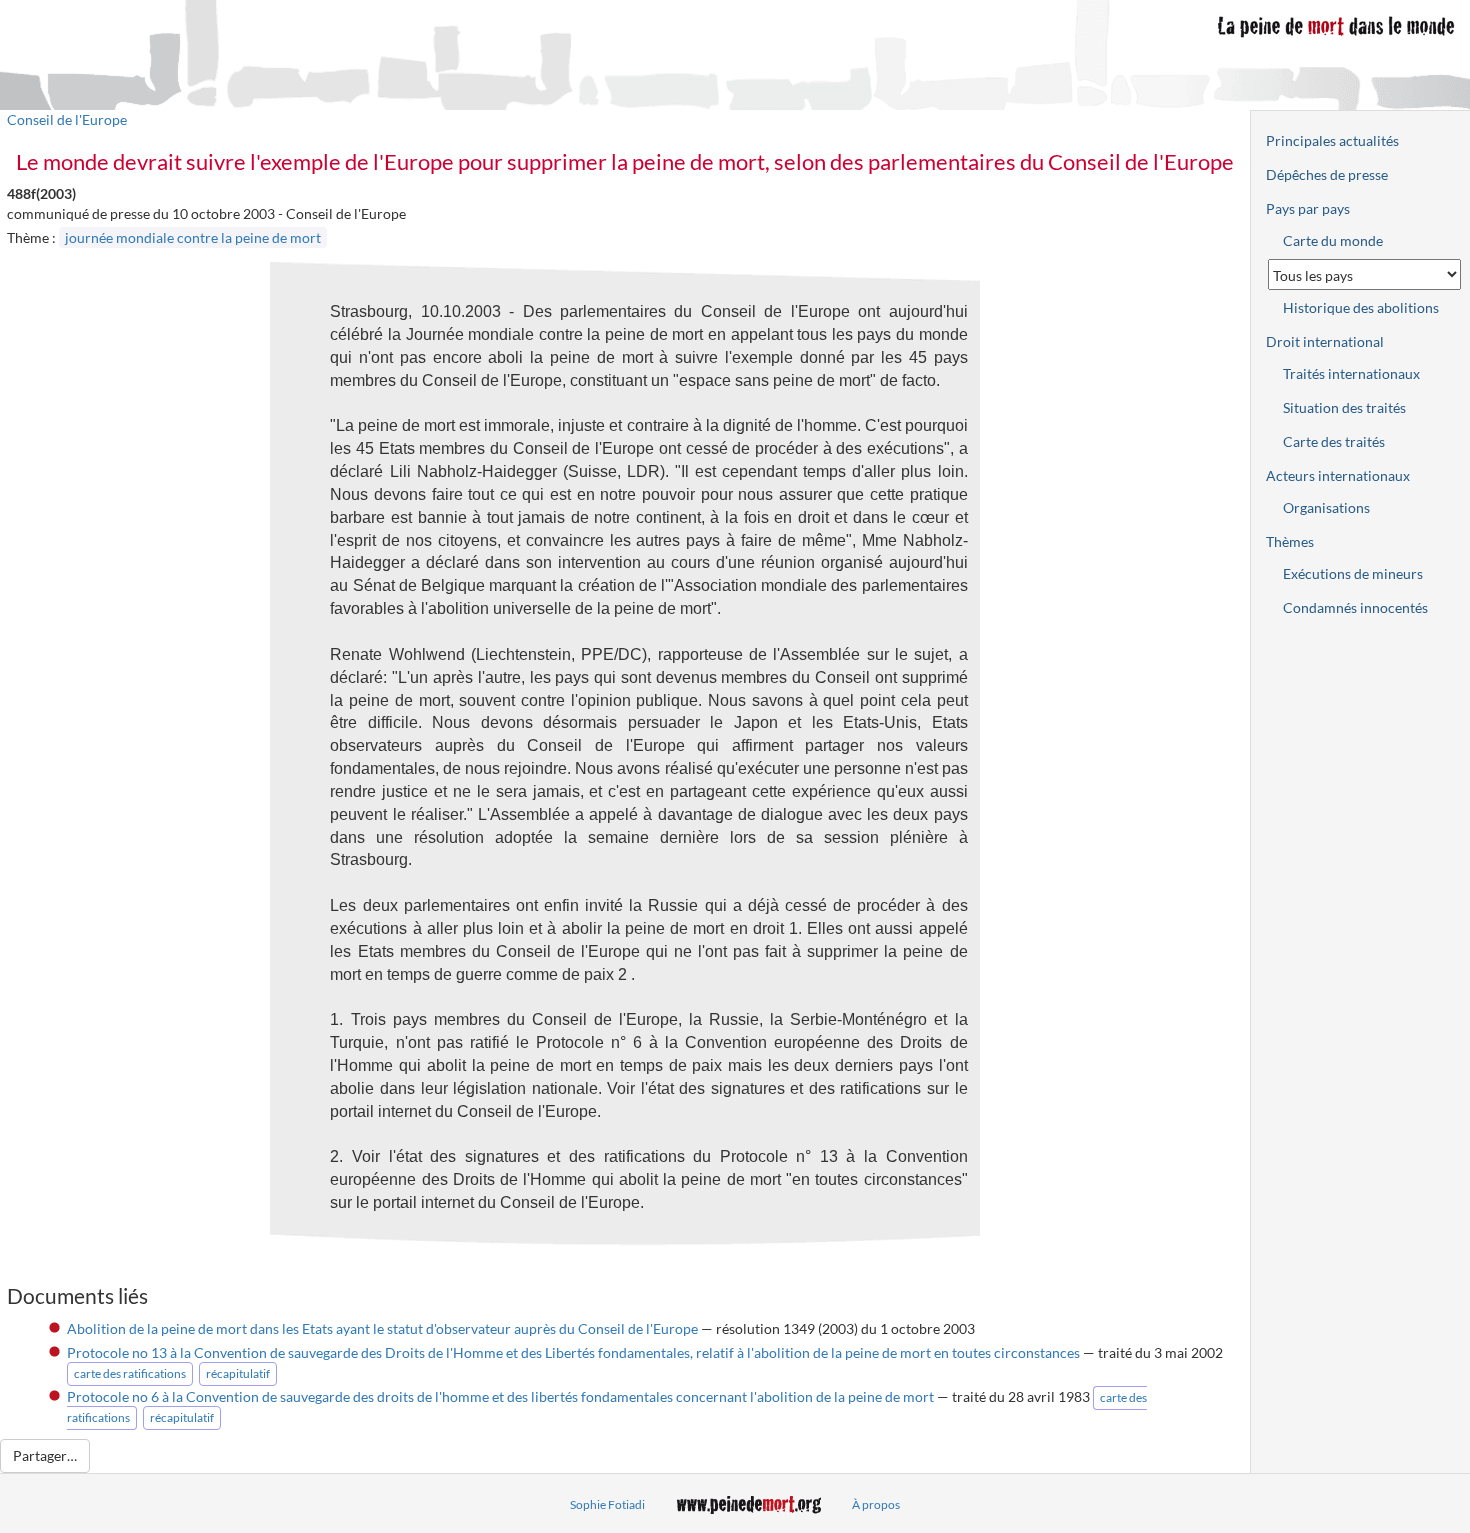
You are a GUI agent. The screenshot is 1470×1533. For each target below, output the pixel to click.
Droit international (1325, 341)
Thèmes (1290, 541)
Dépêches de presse (1327, 174)
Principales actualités (1332, 140)
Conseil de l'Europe (67, 119)
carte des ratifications (130, 1373)
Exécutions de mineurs (1353, 573)
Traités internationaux (1351, 373)
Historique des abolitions (1361, 307)
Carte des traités (1334, 441)
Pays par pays (1308, 208)
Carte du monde (1333, 240)
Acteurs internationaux (1338, 475)
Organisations (1326, 507)
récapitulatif (238, 1373)
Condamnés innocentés (1355, 607)
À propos (876, 1504)
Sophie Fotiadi (607, 1504)
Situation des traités (1344, 407)
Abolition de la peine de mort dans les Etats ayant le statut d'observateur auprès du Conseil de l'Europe (382, 1328)
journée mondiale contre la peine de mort (193, 237)
